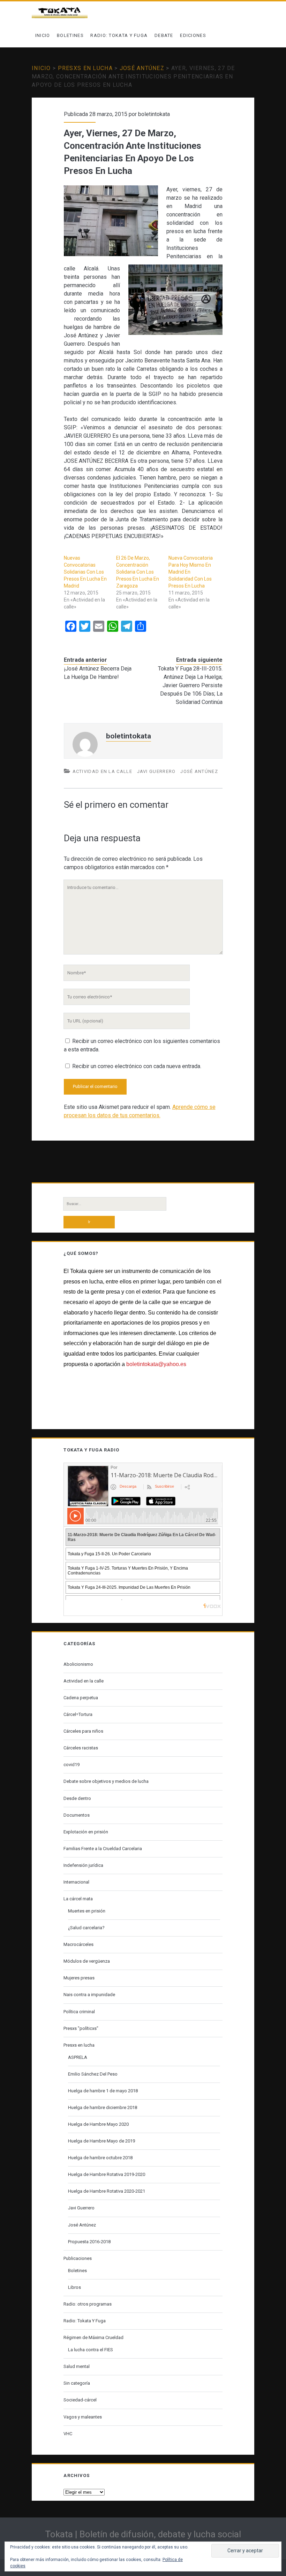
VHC (68, 2434)
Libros (74, 2287)
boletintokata (154, 114)
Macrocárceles (78, 1944)
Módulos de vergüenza (87, 1961)
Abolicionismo (78, 1664)
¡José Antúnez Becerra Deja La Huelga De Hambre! (98, 673)
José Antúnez (142, 68)
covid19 (71, 1765)
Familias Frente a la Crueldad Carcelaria (103, 1849)
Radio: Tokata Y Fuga (119, 35)
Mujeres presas (79, 1978)
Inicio (43, 35)
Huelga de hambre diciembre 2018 (103, 2107)
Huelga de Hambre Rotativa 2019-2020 (107, 2174)
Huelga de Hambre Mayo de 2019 (101, 2141)
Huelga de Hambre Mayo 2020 (98, 2124)
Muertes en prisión (87, 1911)
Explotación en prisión (86, 1832)
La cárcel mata (78, 1899)
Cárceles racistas (81, 1748)
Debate (164, 35)
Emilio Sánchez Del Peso (93, 2074)
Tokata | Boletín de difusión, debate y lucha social (143, 2534)
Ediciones (193, 35)
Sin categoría (77, 2383)
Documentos (77, 1815)
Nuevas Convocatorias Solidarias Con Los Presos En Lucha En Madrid (85, 572)
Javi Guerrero (156, 771)
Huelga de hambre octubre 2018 (100, 2158)
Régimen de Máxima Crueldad (93, 2337)
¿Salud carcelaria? (86, 1928)
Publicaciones (78, 2258)
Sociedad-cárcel (80, 2400)
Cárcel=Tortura (78, 1714)
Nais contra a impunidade (89, 1995)
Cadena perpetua (81, 1698)
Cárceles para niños (83, 1731)
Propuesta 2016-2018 (89, 2242)
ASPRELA (78, 2057)
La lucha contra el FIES (91, 2350)
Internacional (76, 1882)
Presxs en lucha (85, 68)
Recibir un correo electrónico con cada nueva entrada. (137, 1066)
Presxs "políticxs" (81, 2028)
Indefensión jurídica (83, 1865)
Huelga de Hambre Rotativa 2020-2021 (107, 2191)
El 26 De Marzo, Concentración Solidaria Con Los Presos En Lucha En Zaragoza (138, 572)
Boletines (70, 35)
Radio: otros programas (88, 2304)
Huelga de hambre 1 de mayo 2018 (103, 2091)
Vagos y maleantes (83, 2417)
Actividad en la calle (102, 771)
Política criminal (79, 2012)
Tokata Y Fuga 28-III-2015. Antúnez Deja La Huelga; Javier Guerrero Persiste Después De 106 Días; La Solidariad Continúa (190, 685)
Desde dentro (77, 1798)
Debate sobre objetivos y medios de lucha (106, 1781)
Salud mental (77, 2366)
